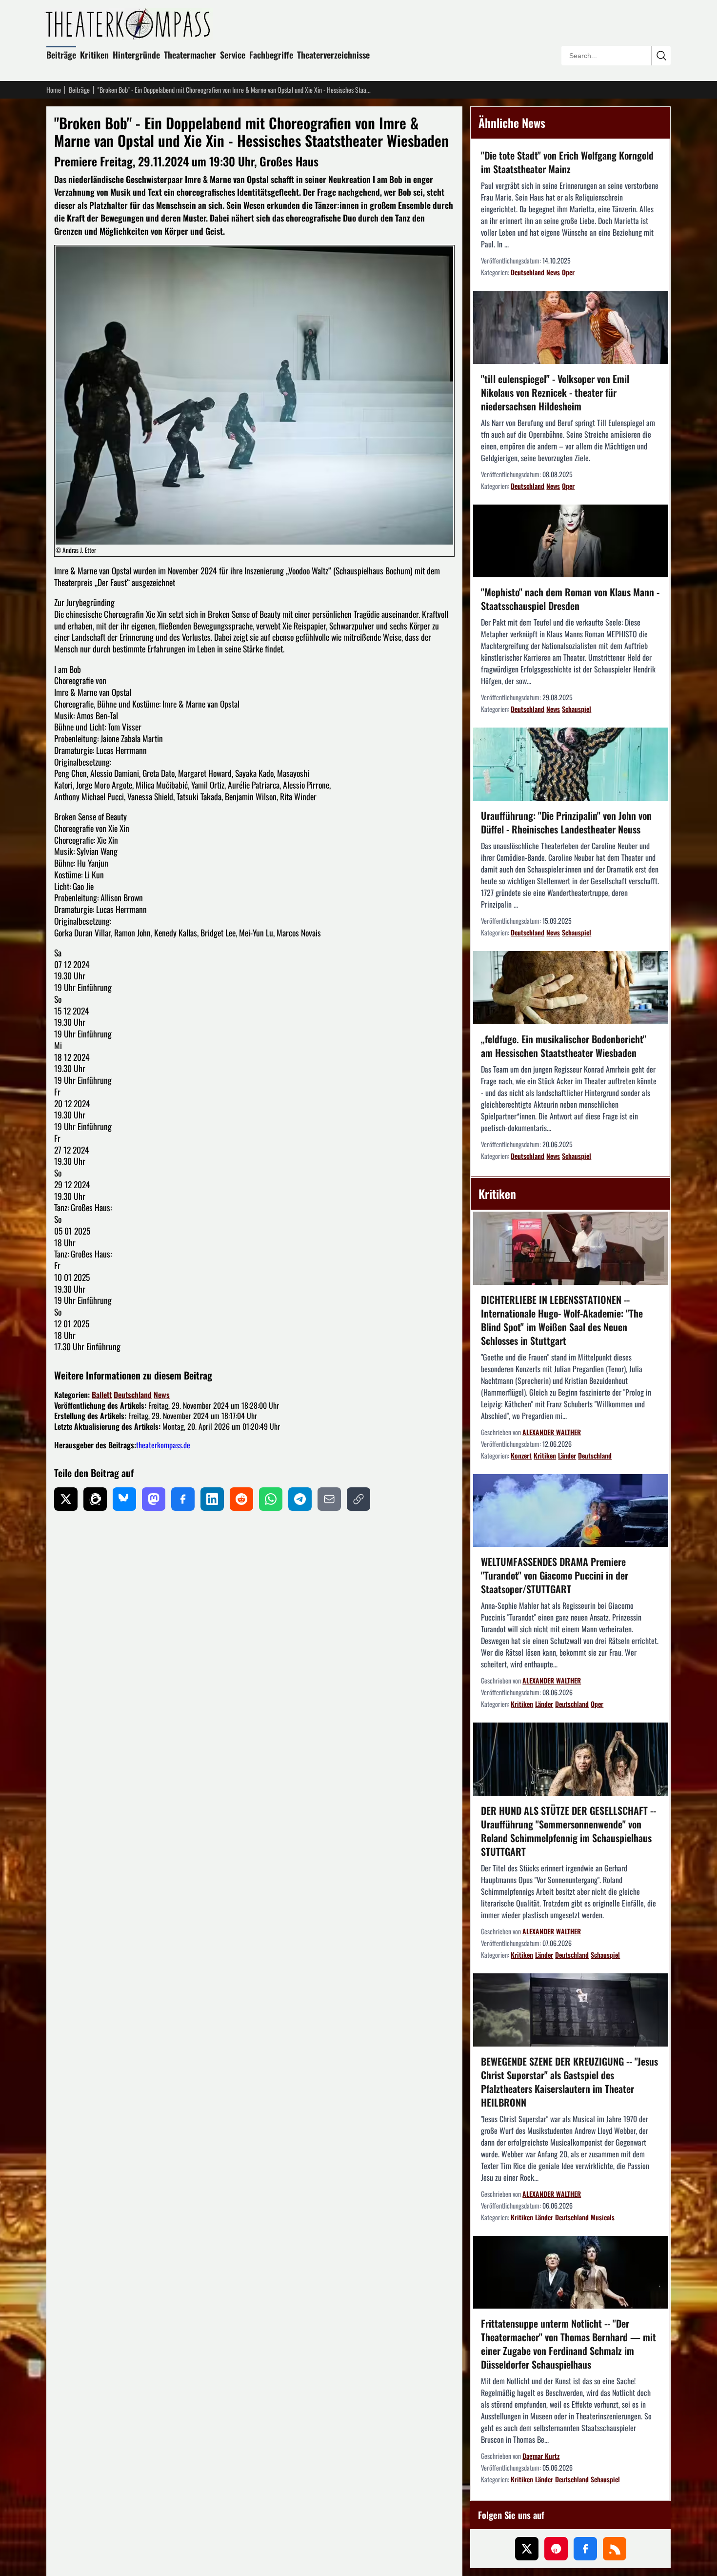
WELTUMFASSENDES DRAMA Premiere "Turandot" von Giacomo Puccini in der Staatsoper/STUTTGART (555, 1575)
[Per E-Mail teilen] (329, 1499)
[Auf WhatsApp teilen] (271, 1499)
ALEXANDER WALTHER (552, 1432)
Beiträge (61, 55)
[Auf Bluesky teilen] (124, 1499)
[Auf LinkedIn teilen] (212, 1499)
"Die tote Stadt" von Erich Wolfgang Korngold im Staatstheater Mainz (567, 162)
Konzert (521, 1455)
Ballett (102, 1395)
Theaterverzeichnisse (333, 55)
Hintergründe (136, 55)
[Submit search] (661, 56)
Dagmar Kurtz (541, 2456)
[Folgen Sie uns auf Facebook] (585, 2549)
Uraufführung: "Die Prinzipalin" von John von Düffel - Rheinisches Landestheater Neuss (566, 822)
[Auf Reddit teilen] (241, 1499)
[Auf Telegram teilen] (300, 1499)
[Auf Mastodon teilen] (154, 1499)
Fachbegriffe (271, 55)
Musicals (603, 2217)
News (162, 1395)
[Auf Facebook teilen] (183, 1499)
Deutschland (133, 1395)
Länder (567, 1455)
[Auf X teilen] (66, 1499)
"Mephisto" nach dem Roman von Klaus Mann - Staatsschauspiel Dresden (570, 599)
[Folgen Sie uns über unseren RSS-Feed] (615, 2549)
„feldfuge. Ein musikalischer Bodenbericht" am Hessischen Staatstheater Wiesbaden (564, 1046)
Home (54, 90)
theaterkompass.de (163, 1445)
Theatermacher (190, 55)
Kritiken (94, 55)
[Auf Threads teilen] (95, 1499)
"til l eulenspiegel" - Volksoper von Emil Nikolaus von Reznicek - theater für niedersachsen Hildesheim (555, 392)
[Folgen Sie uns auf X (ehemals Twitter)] (527, 2549)
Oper (568, 272)
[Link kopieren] (358, 1499)
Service (233, 55)
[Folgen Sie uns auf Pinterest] (556, 2549)
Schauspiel (577, 709)
